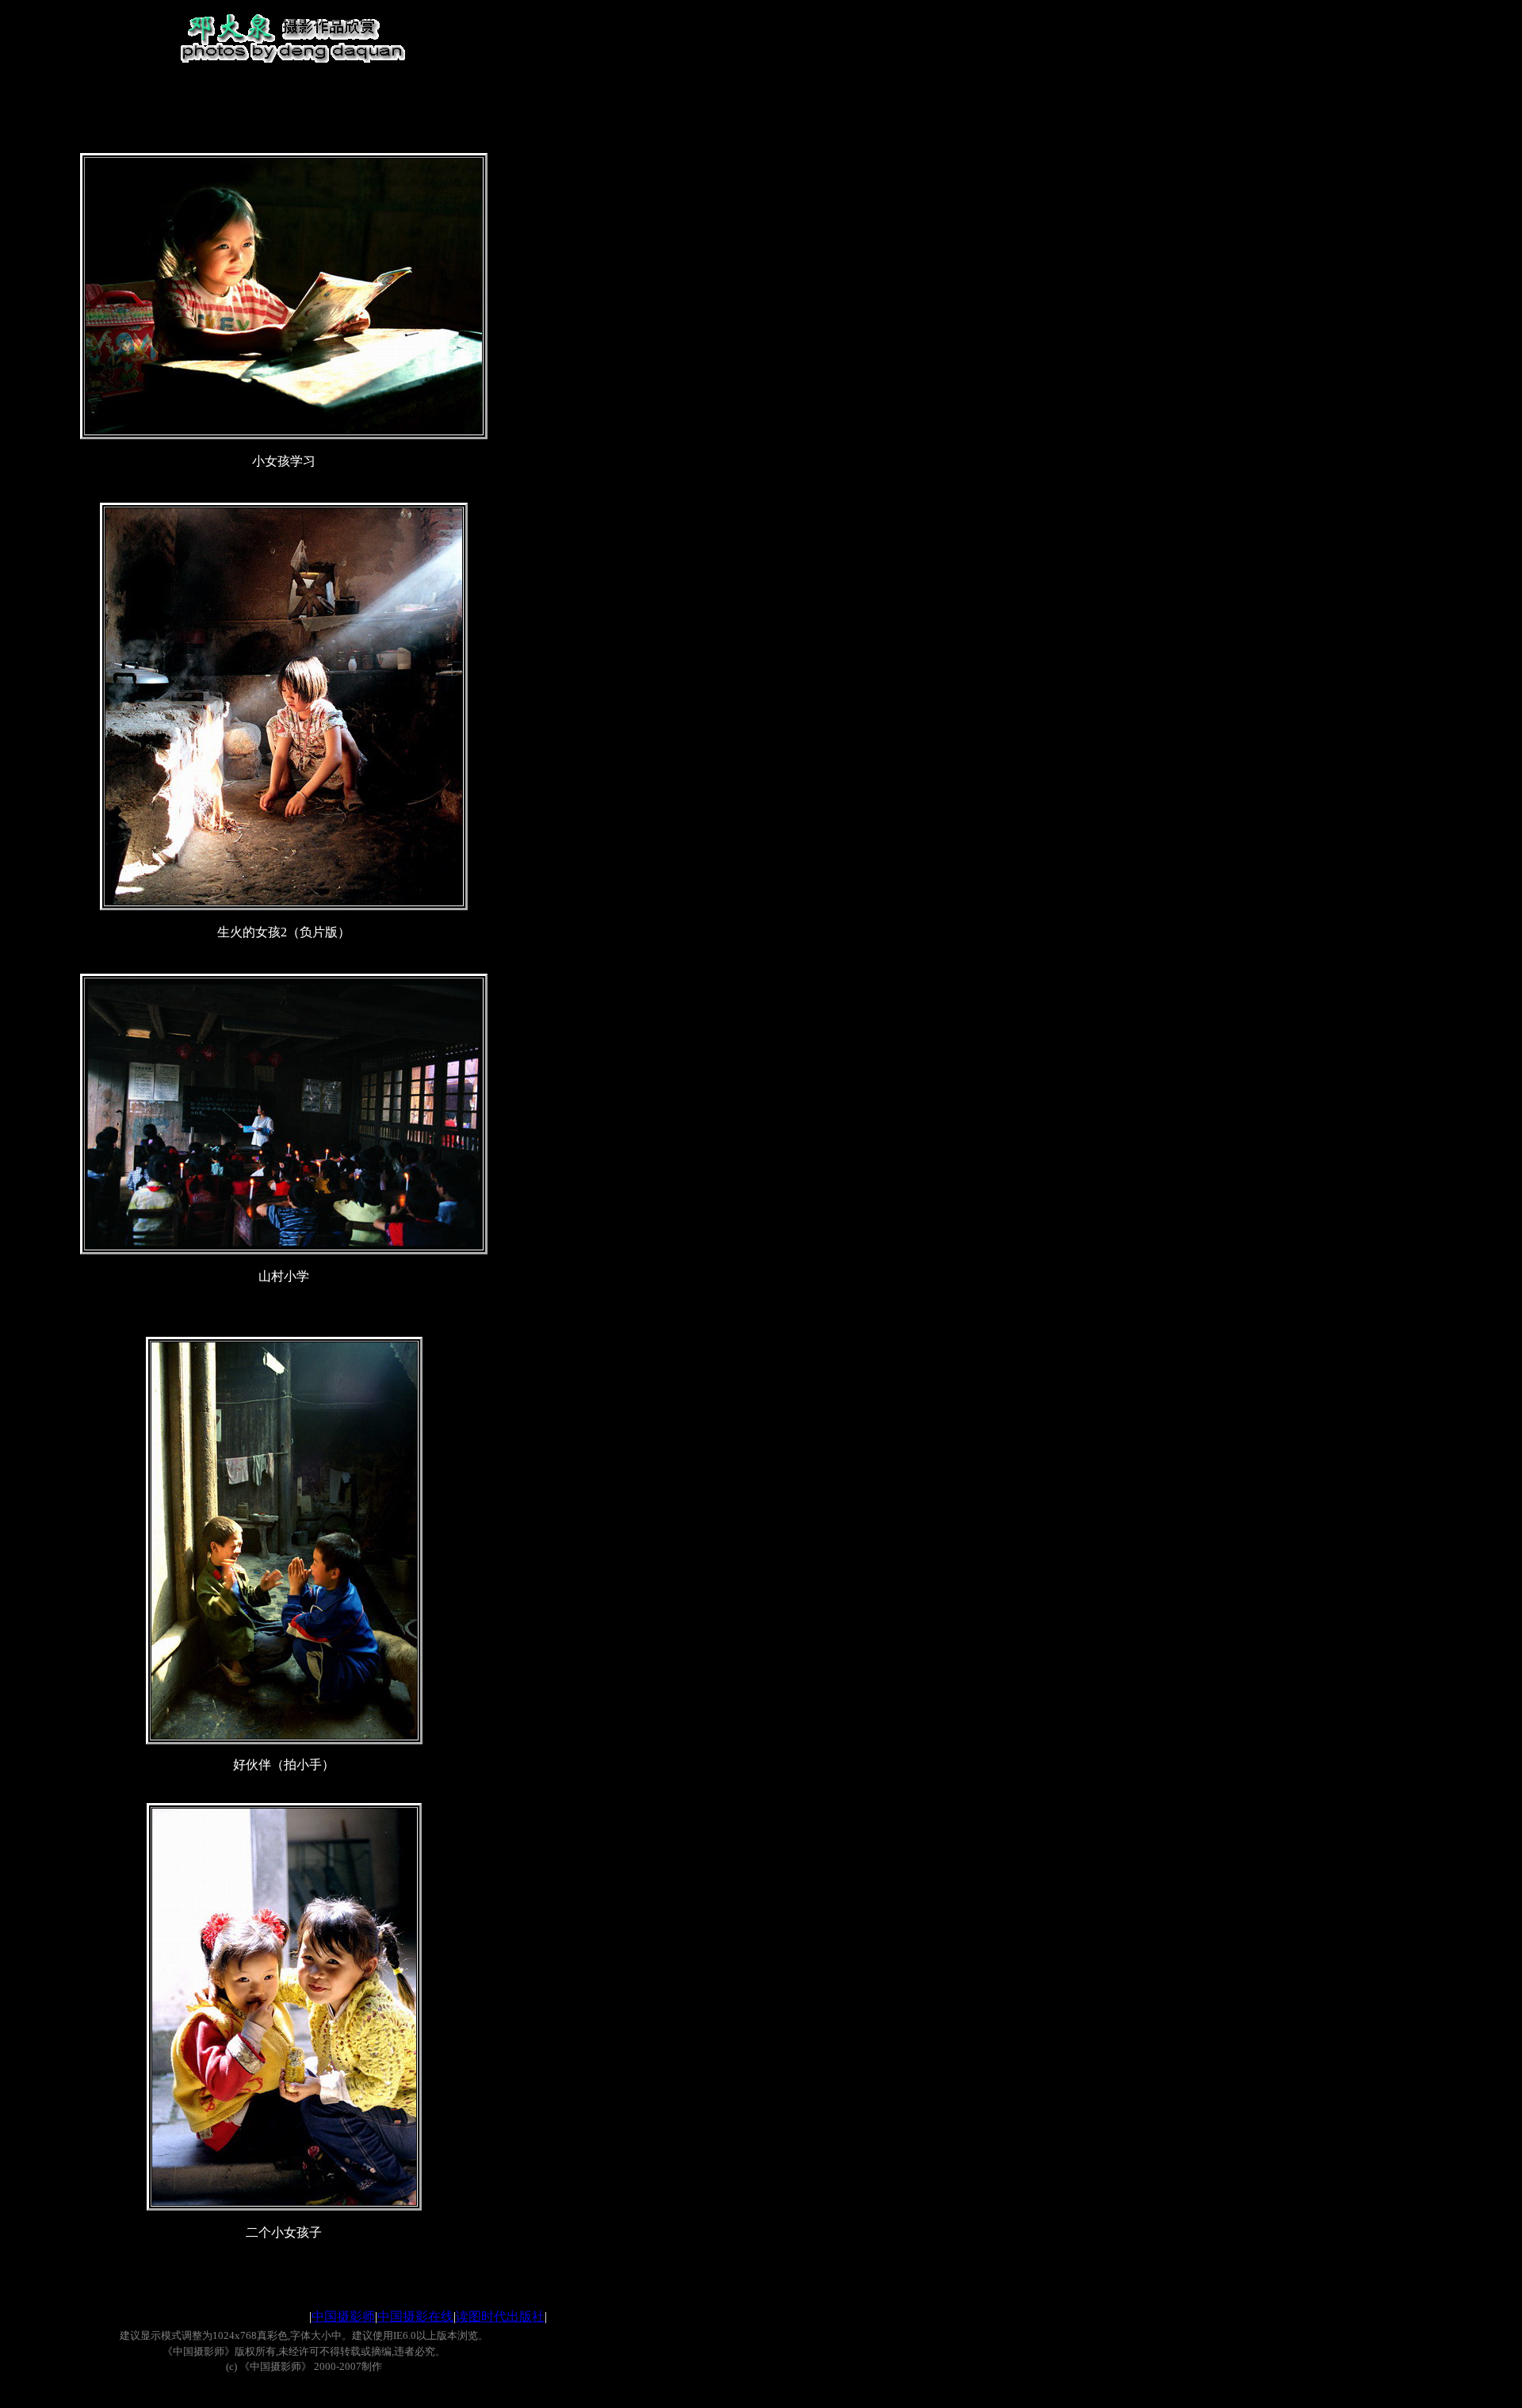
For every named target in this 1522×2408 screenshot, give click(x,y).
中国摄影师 (343, 2316)
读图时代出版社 (500, 2316)
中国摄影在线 (415, 2316)
